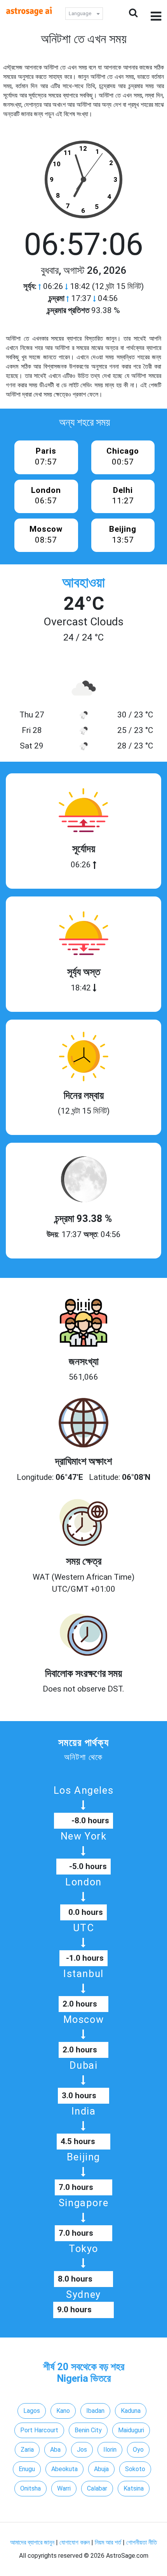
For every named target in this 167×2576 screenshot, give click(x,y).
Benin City (88, 2430)
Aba (55, 2450)
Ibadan (95, 2411)
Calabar (97, 2488)
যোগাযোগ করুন (75, 2542)
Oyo (138, 2450)
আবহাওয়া (83, 583)
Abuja (101, 2469)
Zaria (27, 2450)
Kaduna (131, 2411)
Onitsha (30, 2488)
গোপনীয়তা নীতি (142, 2542)
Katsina (134, 2488)
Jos (82, 2450)
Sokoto (135, 2469)
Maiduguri (131, 2430)
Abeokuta (64, 2469)
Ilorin (110, 2450)
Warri (64, 2488)
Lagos (32, 2411)
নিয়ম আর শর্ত (108, 2542)
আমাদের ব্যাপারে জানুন (32, 2542)
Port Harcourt (39, 2430)
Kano (63, 2411)
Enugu (27, 2469)
